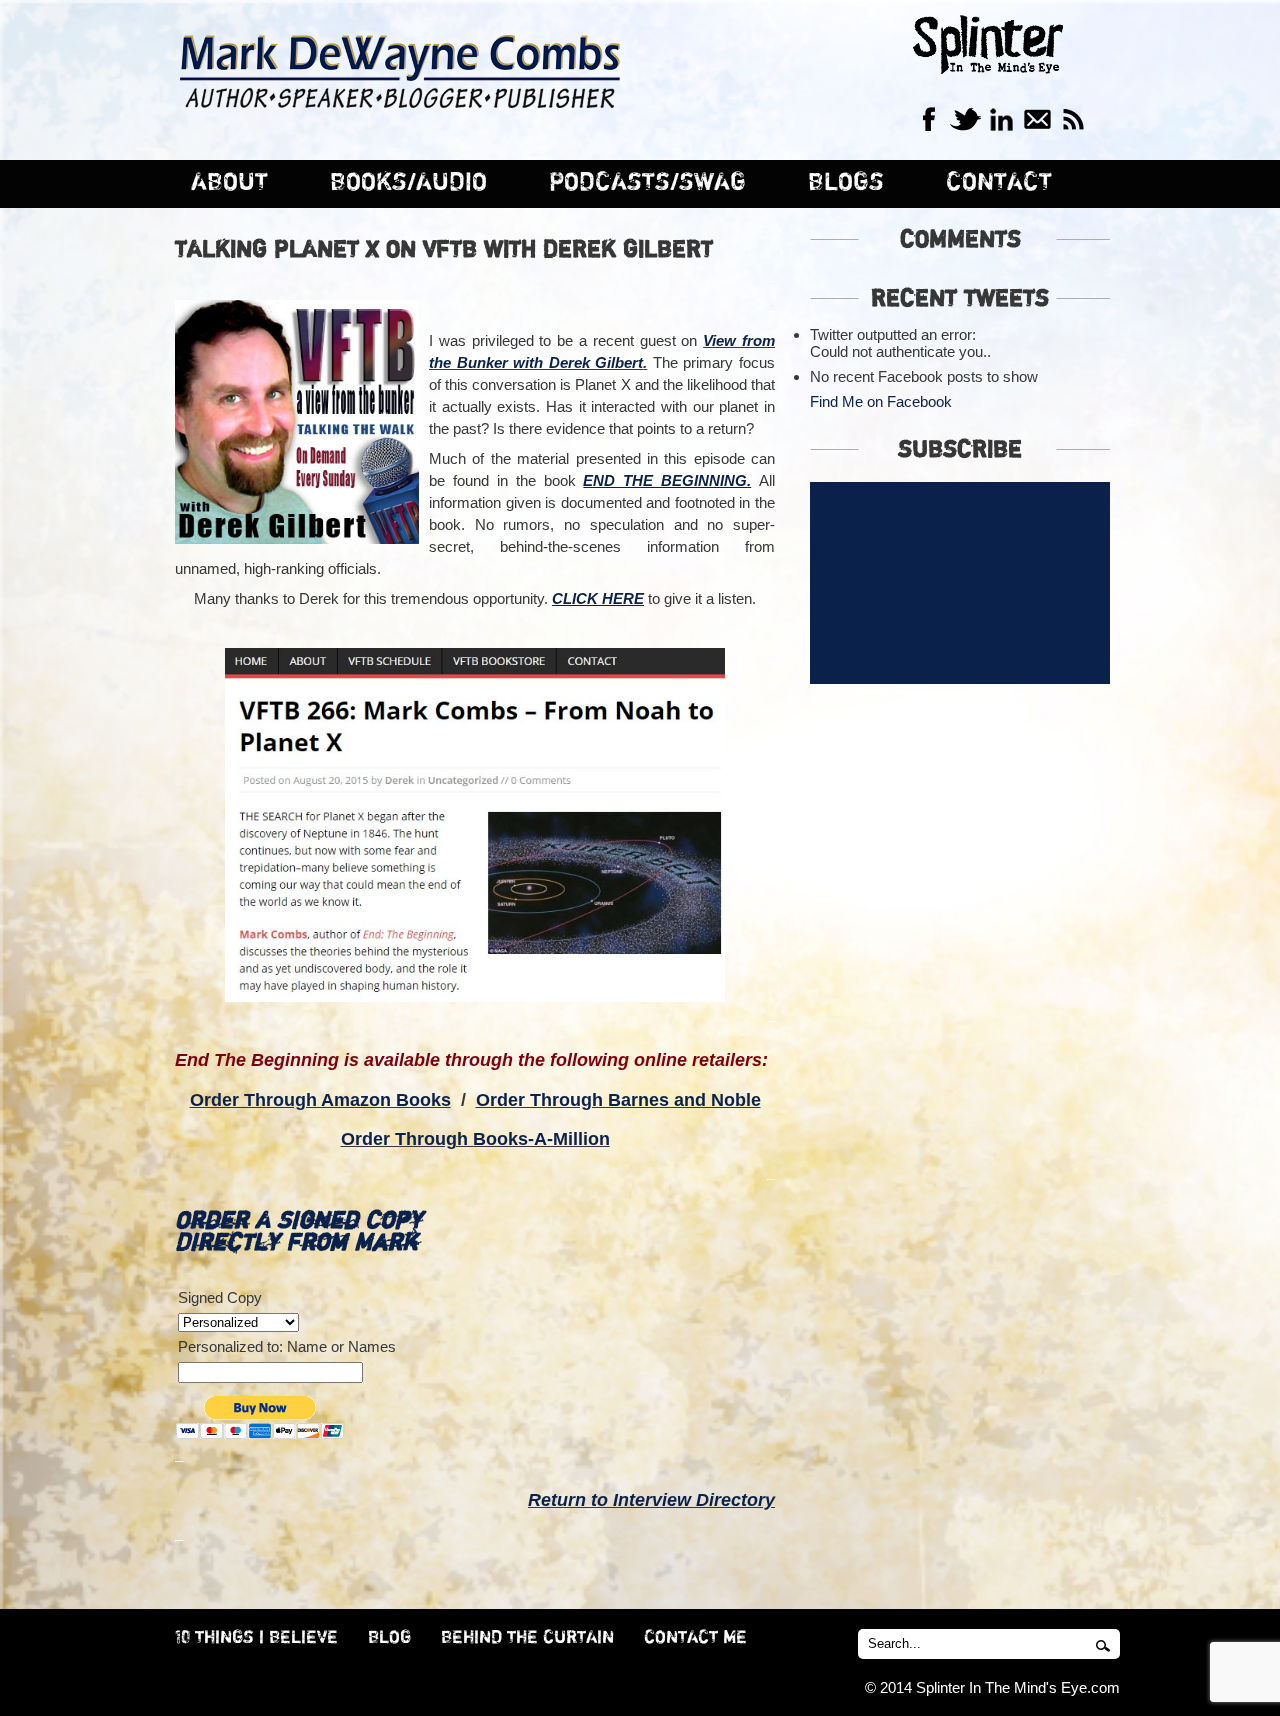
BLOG (389, 1638)
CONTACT (999, 182)
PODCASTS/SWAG (647, 182)
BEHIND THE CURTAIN (527, 1638)
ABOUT (229, 182)
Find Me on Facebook (881, 401)
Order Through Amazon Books (320, 1100)
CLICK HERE (598, 598)
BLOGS (846, 182)
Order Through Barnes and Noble (618, 1100)
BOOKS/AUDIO (408, 182)
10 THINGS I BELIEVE (256, 1638)
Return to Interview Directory (651, 1500)
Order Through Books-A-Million (475, 1139)
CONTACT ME (695, 1638)
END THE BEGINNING (665, 480)
